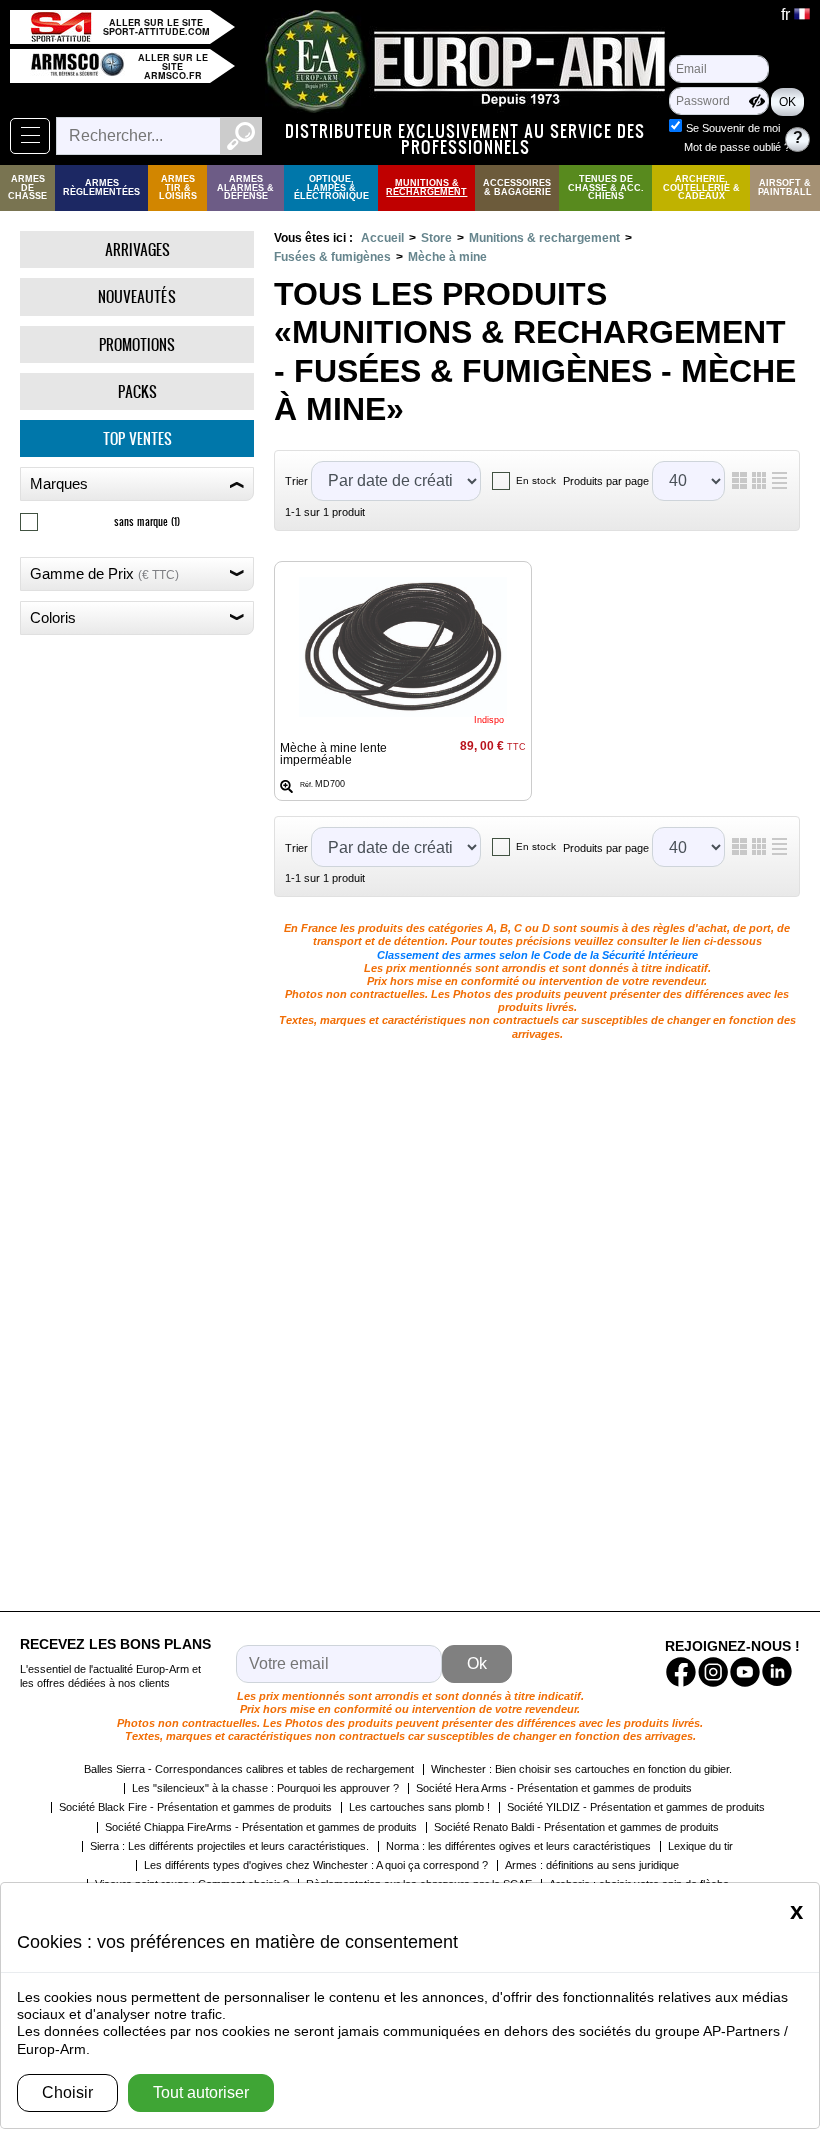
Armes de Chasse (27, 188)
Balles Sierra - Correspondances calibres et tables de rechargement (249, 1769)
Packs (137, 391)
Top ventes (137, 438)
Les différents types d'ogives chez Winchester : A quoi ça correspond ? (316, 1865)
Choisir (67, 2092)
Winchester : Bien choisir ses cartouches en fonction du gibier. (581, 1769)
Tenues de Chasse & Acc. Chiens (606, 188)
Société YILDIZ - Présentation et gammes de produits (636, 1807)
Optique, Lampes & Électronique (331, 188)
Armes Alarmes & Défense (245, 188)
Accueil (382, 238)
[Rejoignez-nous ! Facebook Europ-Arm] (681, 1672)
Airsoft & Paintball (785, 187)
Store (436, 238)
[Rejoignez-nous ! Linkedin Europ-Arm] (777, 1672)
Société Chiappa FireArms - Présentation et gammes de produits (261, 1827)
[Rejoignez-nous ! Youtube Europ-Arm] (745, 1672)
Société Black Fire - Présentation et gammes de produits (195, 1807)
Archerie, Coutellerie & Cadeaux (701, 188)
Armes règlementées (101, 187)
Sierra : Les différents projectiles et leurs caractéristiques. (229, 1846)
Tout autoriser (201, 2092)
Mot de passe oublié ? (737, 147)
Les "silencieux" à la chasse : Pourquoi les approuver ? (265, 1788)
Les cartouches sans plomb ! (419, 1807)
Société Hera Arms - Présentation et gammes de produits (554, 1788)
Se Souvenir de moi (733, 128)
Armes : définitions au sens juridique (592, 1865)
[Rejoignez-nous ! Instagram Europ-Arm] (713, 1672)
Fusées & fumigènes (332, 257)
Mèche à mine (447, 257)
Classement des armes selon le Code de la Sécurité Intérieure (537, 955)
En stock (536, 480)
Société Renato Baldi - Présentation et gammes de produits (576, 1827)
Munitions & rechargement (426, 187)
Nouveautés (137, 296)
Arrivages (137, 249)
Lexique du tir (700, 1846)
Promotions (137, 344)
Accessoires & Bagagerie (517, 187)
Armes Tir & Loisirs (178, 188)
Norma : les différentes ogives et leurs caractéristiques (518, 1846)
